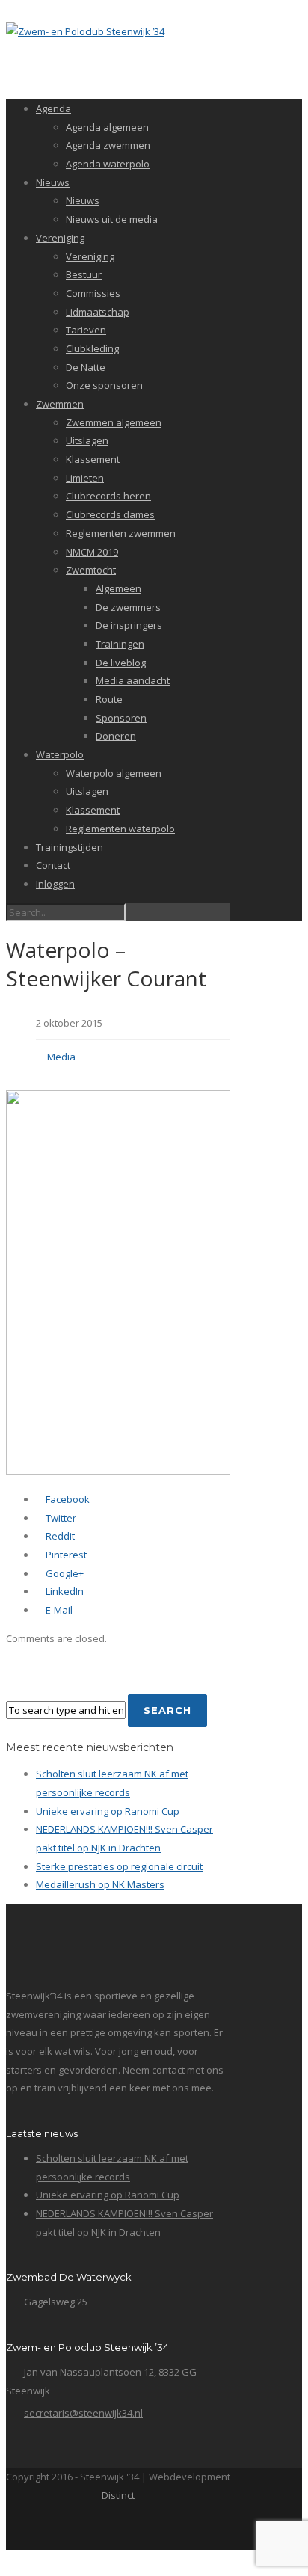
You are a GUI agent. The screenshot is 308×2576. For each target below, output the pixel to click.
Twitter (60, 1518)
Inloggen (55, 884)
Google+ (64, 1573)
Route (109, 699)
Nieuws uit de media (112, 219)
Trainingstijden (70, 847)
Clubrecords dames (110, 514)
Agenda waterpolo (108, 164)
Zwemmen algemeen (114, 422)
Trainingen (120, 644)
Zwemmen (60, 404)
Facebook (67, 1499)
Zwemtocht (91, 570)
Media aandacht (133, 680)
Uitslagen (87, 440)
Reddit (59, 1536)
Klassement (93, 459)
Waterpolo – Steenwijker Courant (106, 964)
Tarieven (86, 330)
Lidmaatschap (98, 312)
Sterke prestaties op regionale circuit (119, 1866)
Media (61, 1057)
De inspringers (129, 625)
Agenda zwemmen (108, 145)
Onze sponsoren (104, 385)
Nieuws (53, 182)
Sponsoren (121, 718)
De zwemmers (128, 607)
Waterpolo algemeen (114, 773)
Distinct (118, 2495)
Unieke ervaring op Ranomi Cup (108, 1811)
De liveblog (121, 663)
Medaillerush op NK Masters (100, 1884)
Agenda (53, 108)
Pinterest (65, 1555)
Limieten (85, 478)
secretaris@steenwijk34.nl (83, 2413)
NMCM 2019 (92, 552)
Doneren (116, 736)
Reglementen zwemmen (121, 533)
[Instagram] (150, 2529)
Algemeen (118, 588)
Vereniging (60, 238)
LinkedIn (64, 1591)
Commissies (93, 293)
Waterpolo (60, 754)
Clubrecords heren (108, 496)
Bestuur (84, 274)
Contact (53, 865)
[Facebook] (117, 2529)
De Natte (86, 367)
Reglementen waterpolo (120, 829)
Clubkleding (92, 348)
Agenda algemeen (107, 127)
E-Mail (58, 1610)
